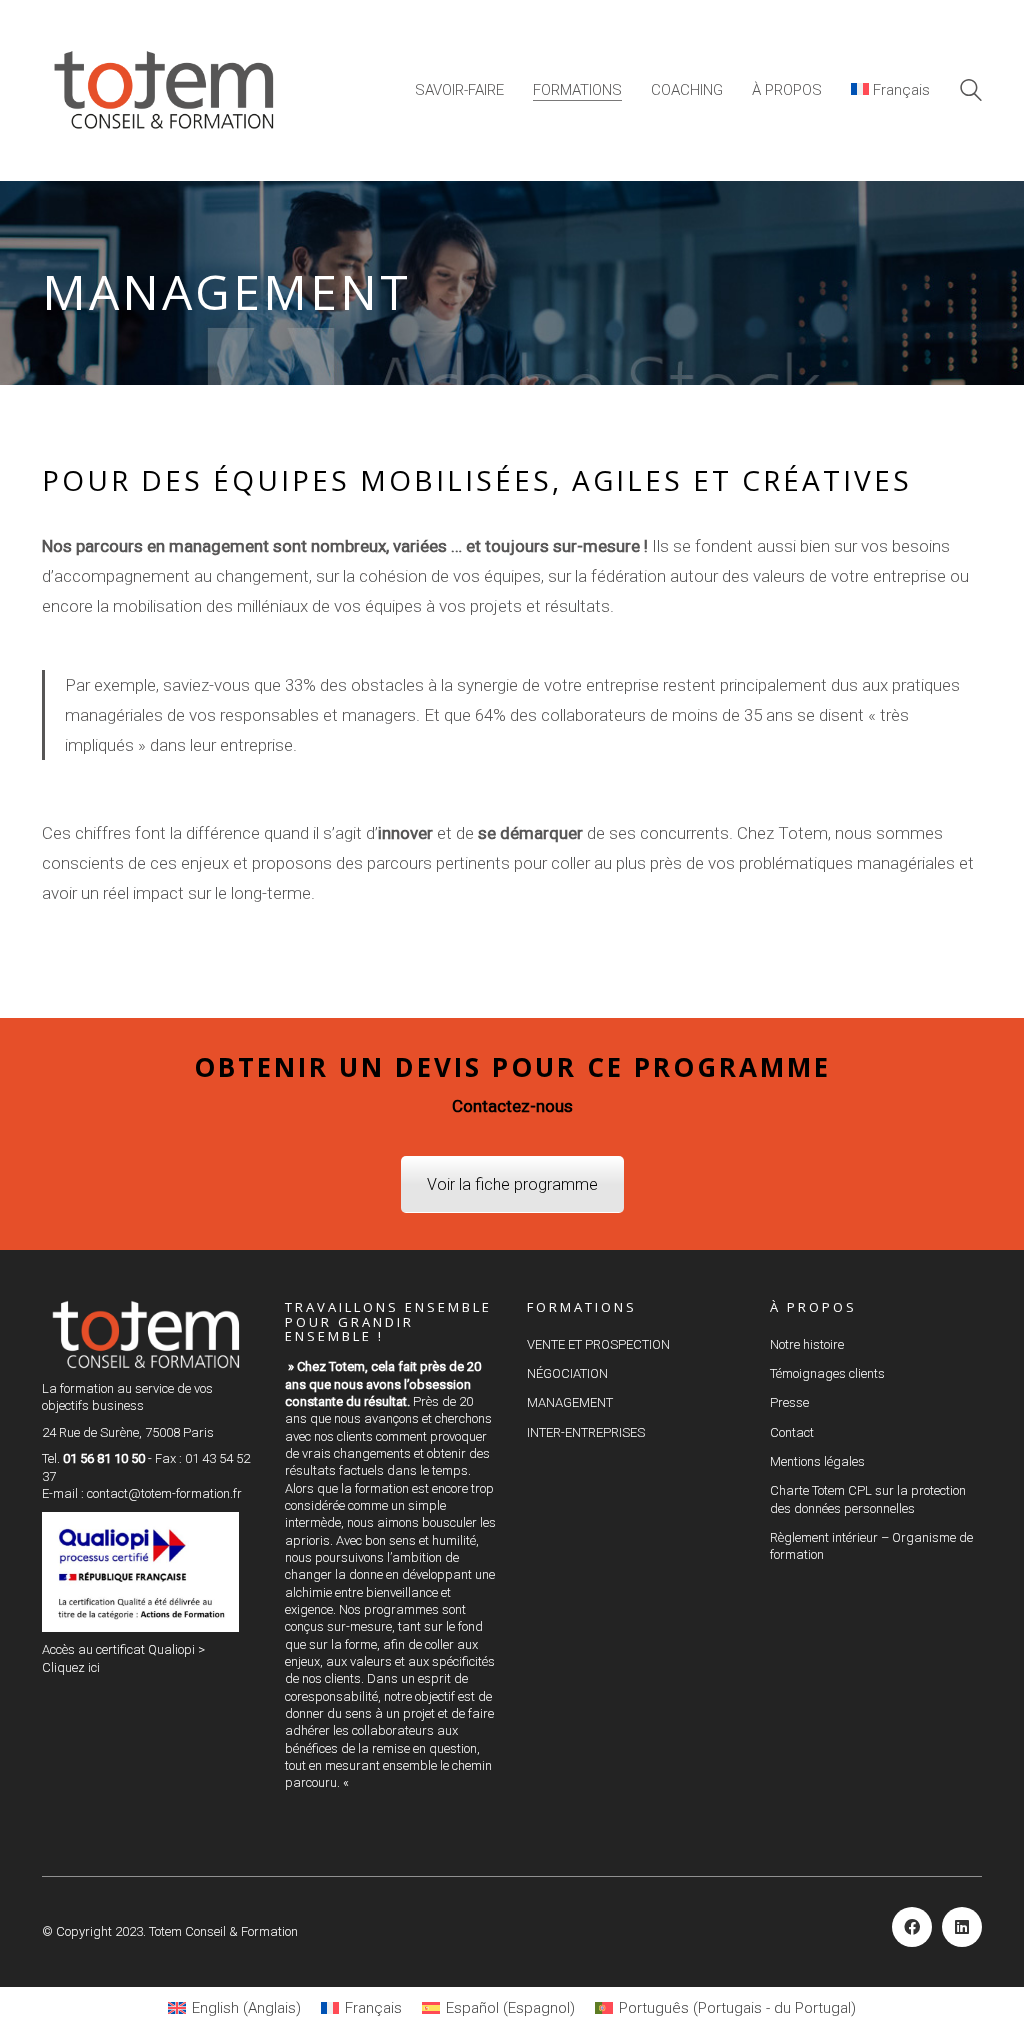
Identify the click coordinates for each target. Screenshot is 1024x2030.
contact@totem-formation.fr (164, 1493)
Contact (792, 1432)
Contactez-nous (512, 1106)
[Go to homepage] (167, 90)
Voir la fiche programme (512, 1184)
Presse (789, 1402)
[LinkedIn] (962, 1927)
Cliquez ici (71, 1667)
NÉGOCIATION (567, 1373)
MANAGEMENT (570, 1402)
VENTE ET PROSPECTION (598, 1344)
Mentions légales (817, 1461)
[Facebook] (912, 1927)
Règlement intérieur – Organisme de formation (871, 1546)
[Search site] (971, 93)
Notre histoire (807, 1344)
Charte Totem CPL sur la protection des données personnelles (868, 1499)
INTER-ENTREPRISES (586, 1432)
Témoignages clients (827, 1373)
